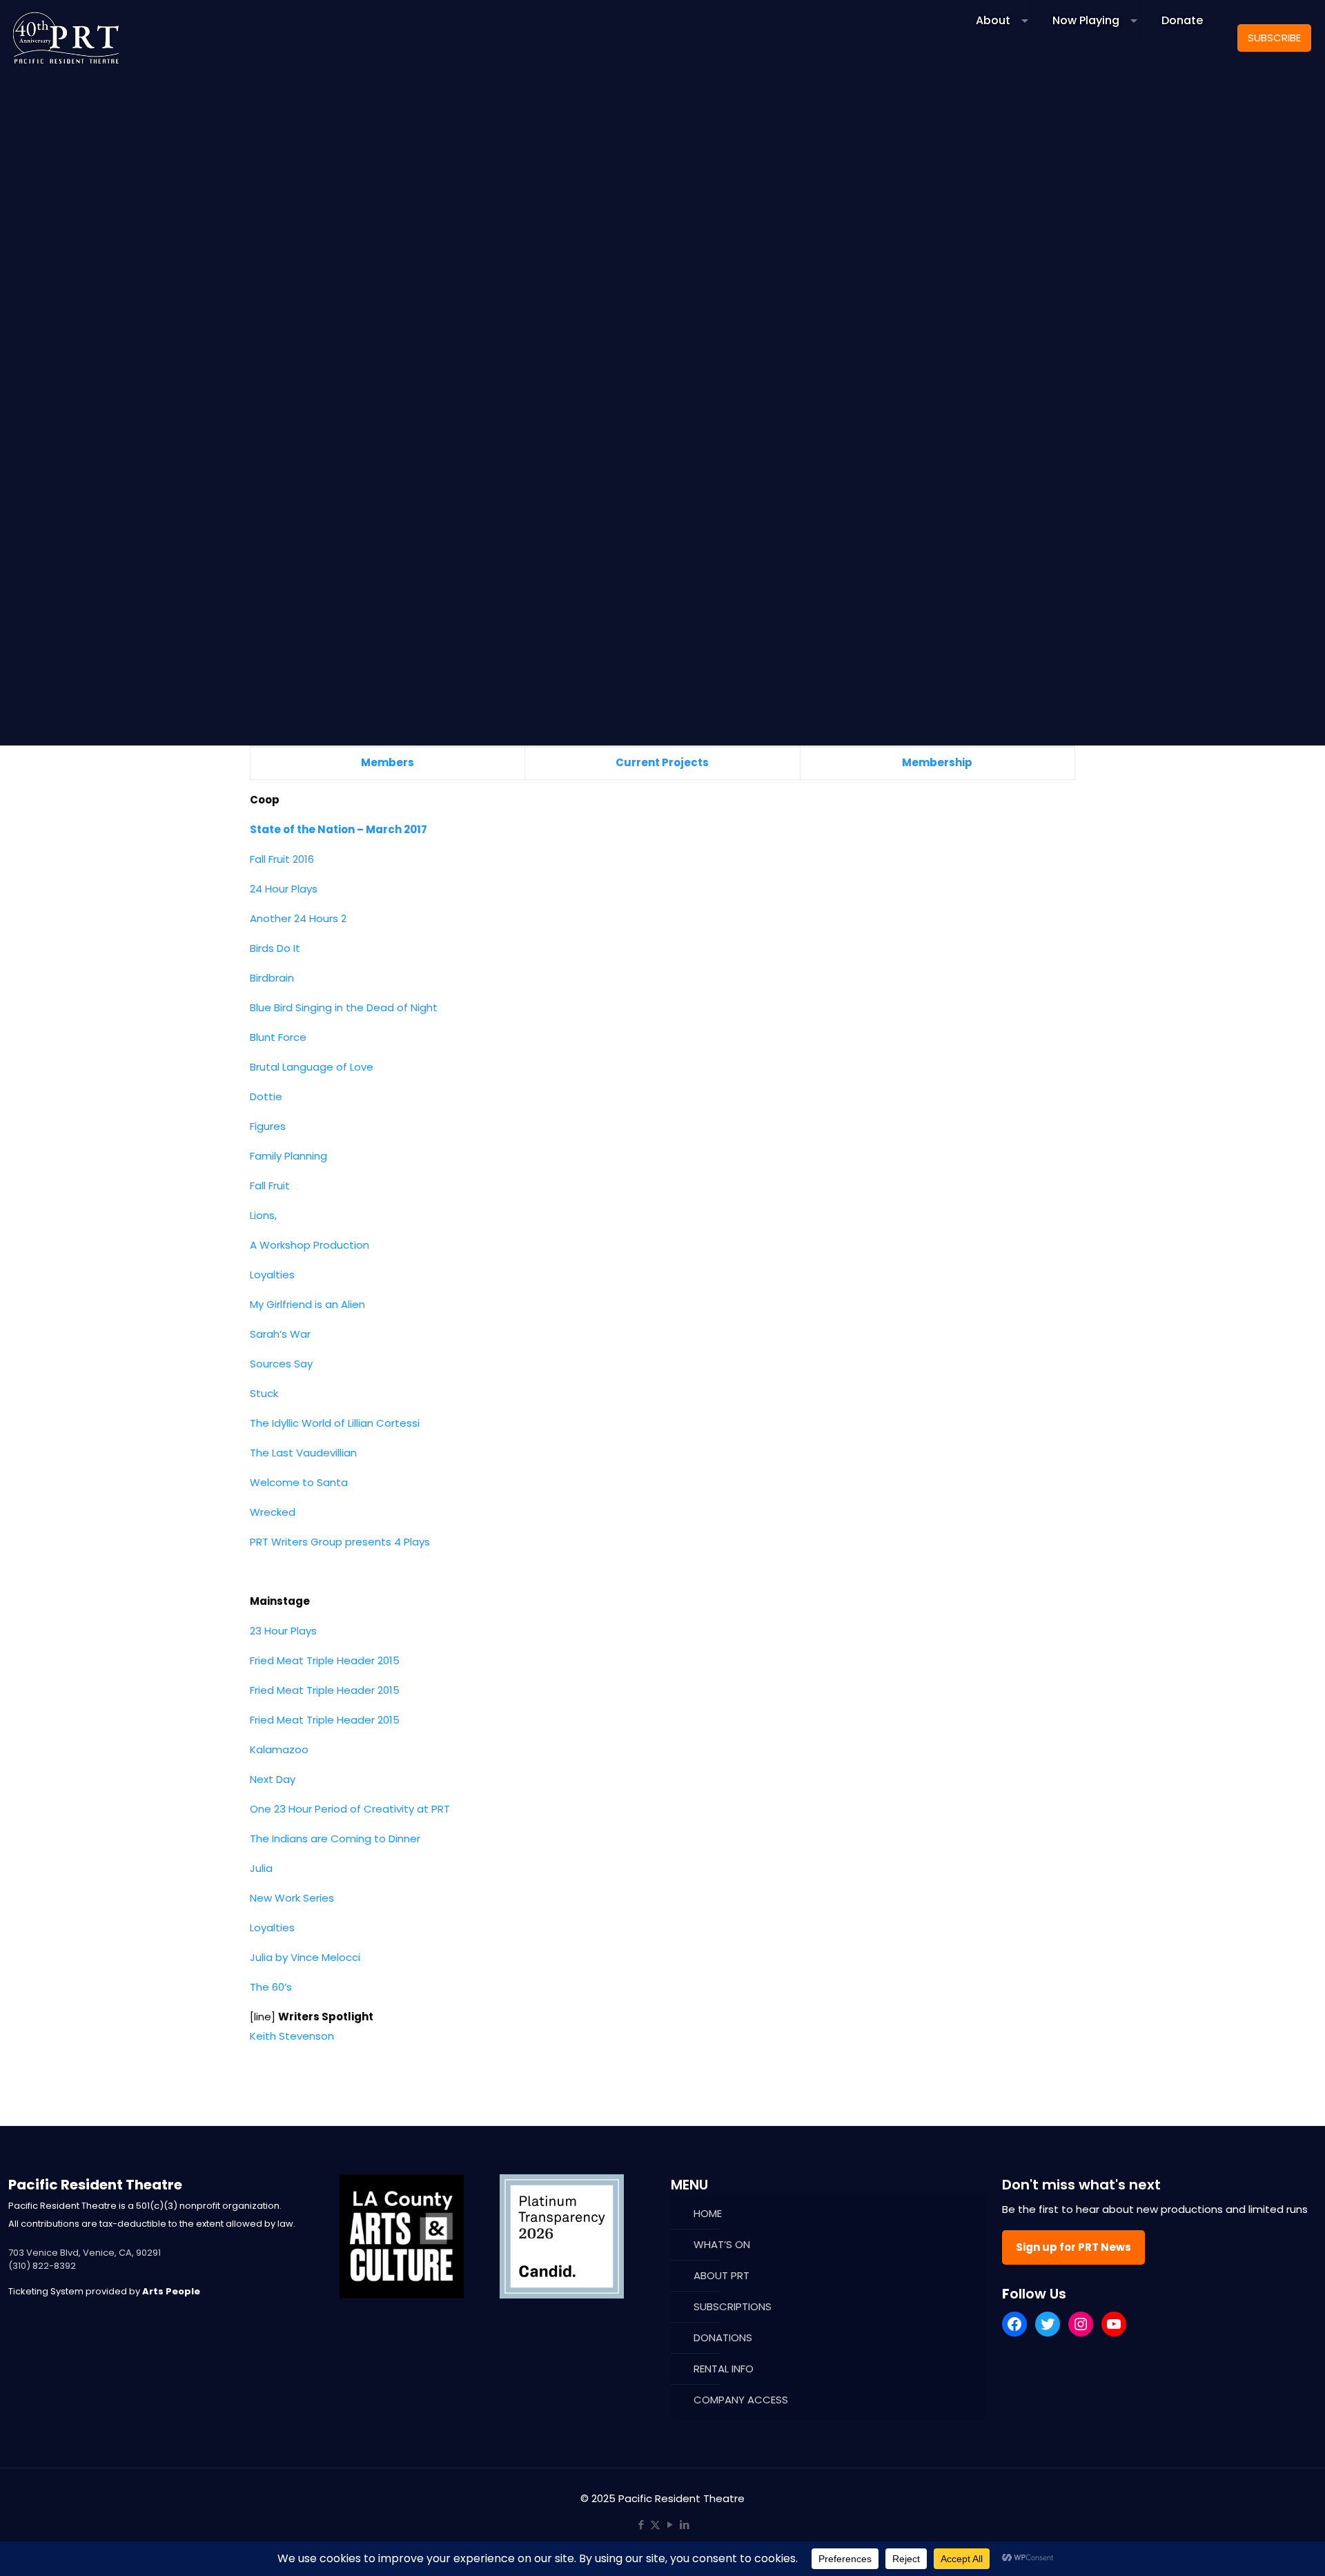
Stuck (264, 1393)
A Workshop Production (310, 1245)
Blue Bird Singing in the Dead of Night (344, 1007)
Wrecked (273, 1512)
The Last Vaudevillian (303, 1453)
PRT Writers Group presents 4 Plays (340, 1542)
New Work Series (292, 1898)
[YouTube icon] (670, 2525)
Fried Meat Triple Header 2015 (325, 1660)
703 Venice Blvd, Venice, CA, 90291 (85, 2253)
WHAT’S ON (722, 2244)
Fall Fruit (270, 1185)
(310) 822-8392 (42, 2266)
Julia (261, 1868)
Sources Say (281, 1364)
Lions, (263, 1215)
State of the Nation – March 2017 (338, 829)
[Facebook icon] (641, 2525)
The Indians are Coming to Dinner (335, 1838)
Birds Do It (275, 948)
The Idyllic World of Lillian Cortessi (335, 1423)
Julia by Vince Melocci (305, 1957)
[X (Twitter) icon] (655, 2525)
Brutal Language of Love (312, 1067)
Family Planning (288, 1156)
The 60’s (271, 1987)
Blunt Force (278, 1037)
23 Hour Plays (283, 1631)
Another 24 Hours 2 (298, 918)
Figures (268, 1126)
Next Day (273, 1779)
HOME (708, 2213)
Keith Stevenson (292, 2036)
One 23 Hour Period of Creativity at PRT (350, 1809)
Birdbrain (272, 978)
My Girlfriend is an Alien (307, 1304)
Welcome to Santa (299, 1482)
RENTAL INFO (724, 2369)
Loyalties (272, 1275)
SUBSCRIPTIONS (733, 2306)
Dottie (266, 1096)
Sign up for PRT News (1073, 2247)
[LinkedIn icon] (684, 2525)
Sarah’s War (280, 1334)
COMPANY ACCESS (741, 2400)
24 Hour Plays (284, 889)
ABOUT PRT (722, 2275)
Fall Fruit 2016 (282, 859)
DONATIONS (723, 2338)
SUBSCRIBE (1274, 38)
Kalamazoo (279, 1749)
